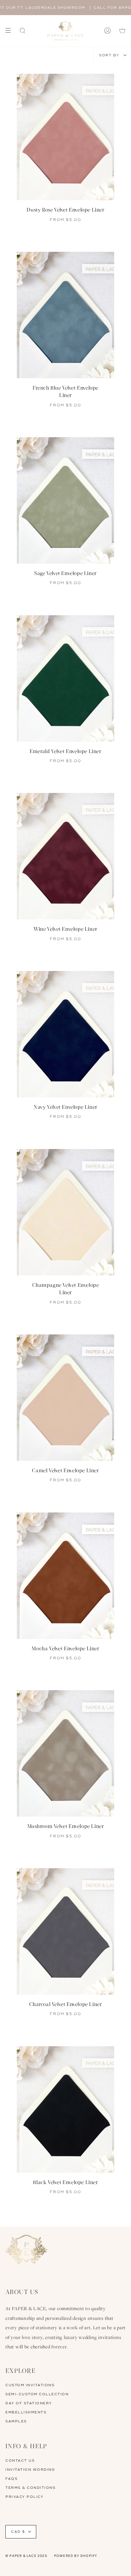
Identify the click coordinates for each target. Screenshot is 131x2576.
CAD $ (18, 2532)
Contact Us (20, 2461)
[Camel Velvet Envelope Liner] (65, 1398)
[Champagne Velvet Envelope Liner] (65, 1212)
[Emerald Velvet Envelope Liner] (65, 678)
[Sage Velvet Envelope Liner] (65, 500)
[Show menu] (10, 31)
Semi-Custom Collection (37, 2394)
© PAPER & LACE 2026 (26, 2556)
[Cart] (122, 31)
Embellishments (26, 2412)
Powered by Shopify (76, 2556)
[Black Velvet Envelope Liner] (65, 2109)
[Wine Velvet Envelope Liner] (65, 856)
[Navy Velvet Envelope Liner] (65, 1034)
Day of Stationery (29, 2403)
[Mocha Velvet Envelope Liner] (65, 1576)
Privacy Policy (24, 2497)
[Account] (107, 31)
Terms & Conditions (30, 2488)
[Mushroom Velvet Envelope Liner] (65, 1753)
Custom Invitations (30, 2385)
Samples (16, 2421)
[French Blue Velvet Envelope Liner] (65, 315)
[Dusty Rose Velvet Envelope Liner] (65, 137)
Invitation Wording (30, 2470)
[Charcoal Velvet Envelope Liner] (65, 1931)
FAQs (11, 2479)
